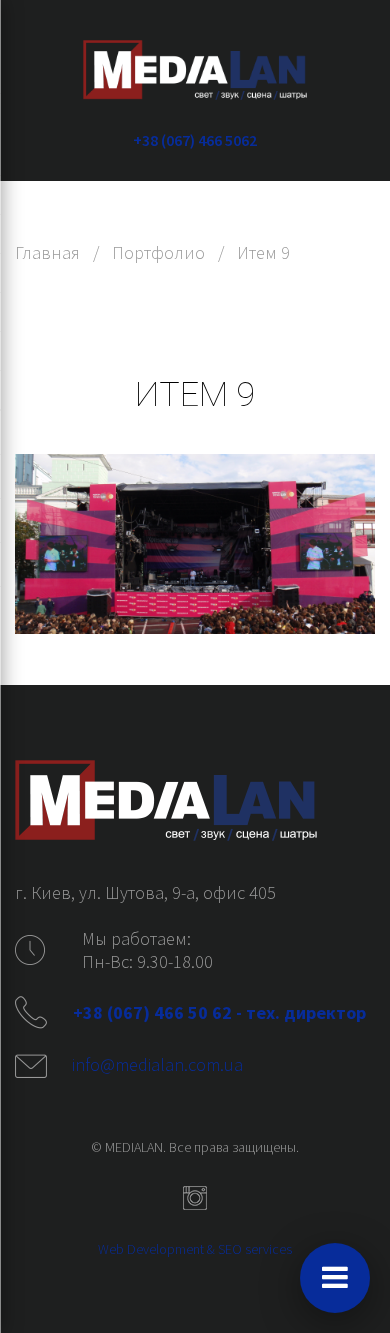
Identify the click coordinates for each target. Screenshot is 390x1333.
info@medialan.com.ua (157, 1064)
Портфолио (158, 252)
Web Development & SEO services (195, 1249)
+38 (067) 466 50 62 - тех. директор (221, 1012)
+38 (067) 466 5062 (195, 140)
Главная (47, 252)
